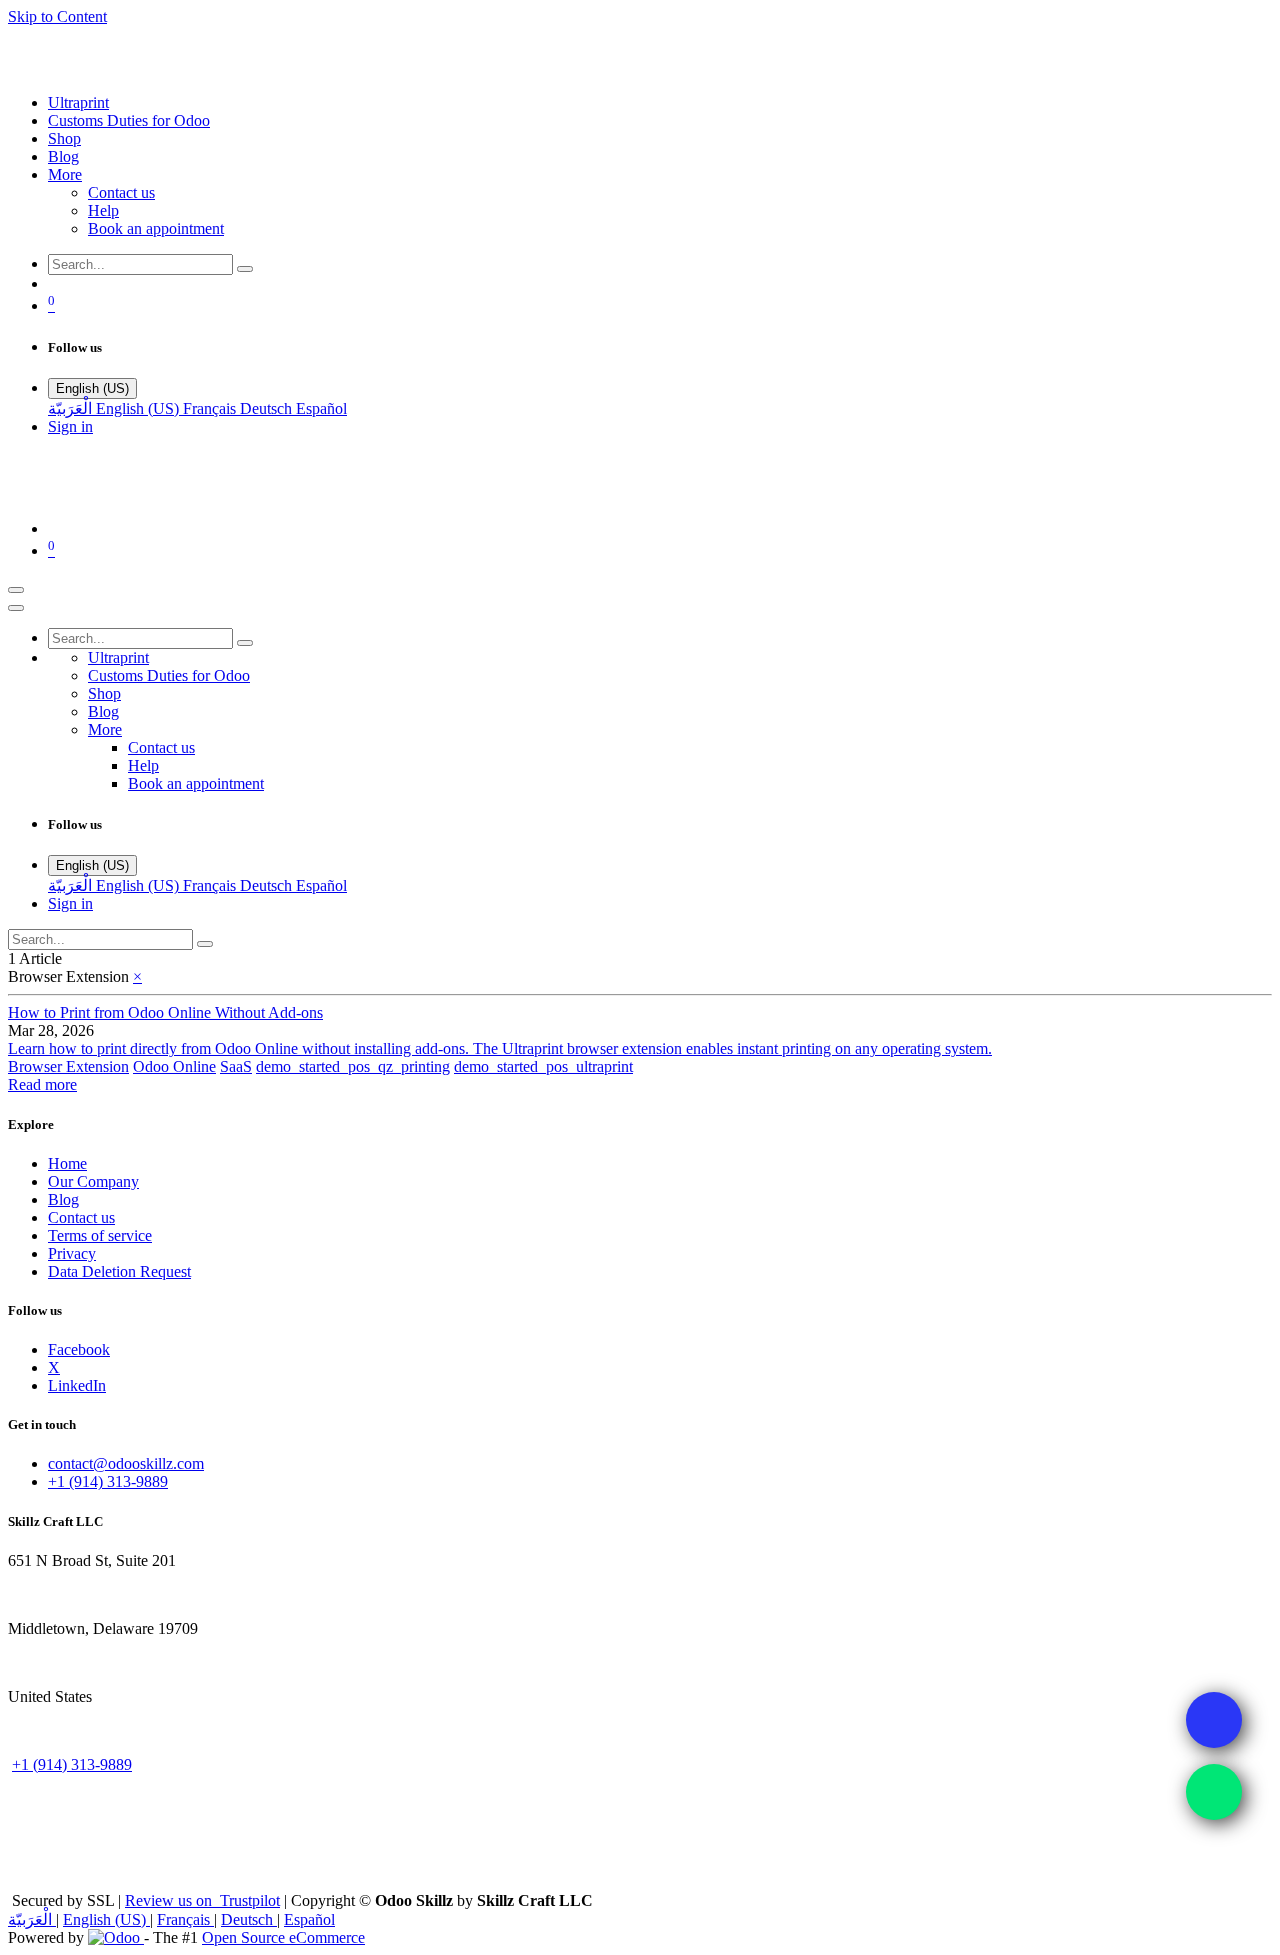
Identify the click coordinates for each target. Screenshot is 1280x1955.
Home (67, 1163)
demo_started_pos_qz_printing (353, 1066)
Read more (42, 1084)
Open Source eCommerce (283, 1937)
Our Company (93, 1181)
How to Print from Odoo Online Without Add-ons (165, 1012)
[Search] (245, 269)
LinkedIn (77, 1385)
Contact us (81, 1217)
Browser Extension (68, 1066)
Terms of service (100, 1235)
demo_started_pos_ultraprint (543, 1066)
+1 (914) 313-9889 (108, 1481)
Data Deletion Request (119, 1271)
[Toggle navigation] (16, 590)
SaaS (236, 1066)
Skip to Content (57, 16)
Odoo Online (174, 1066)
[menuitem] (78, 102)
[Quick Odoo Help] (1214, 1792)
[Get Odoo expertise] (1214, 1720)
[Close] (16, 608)
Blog (63, 1199)
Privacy (72, 1253)
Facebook (79, 1349)
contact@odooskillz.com (126, 1463)
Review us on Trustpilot (202, 1900)
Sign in (70, 426)
